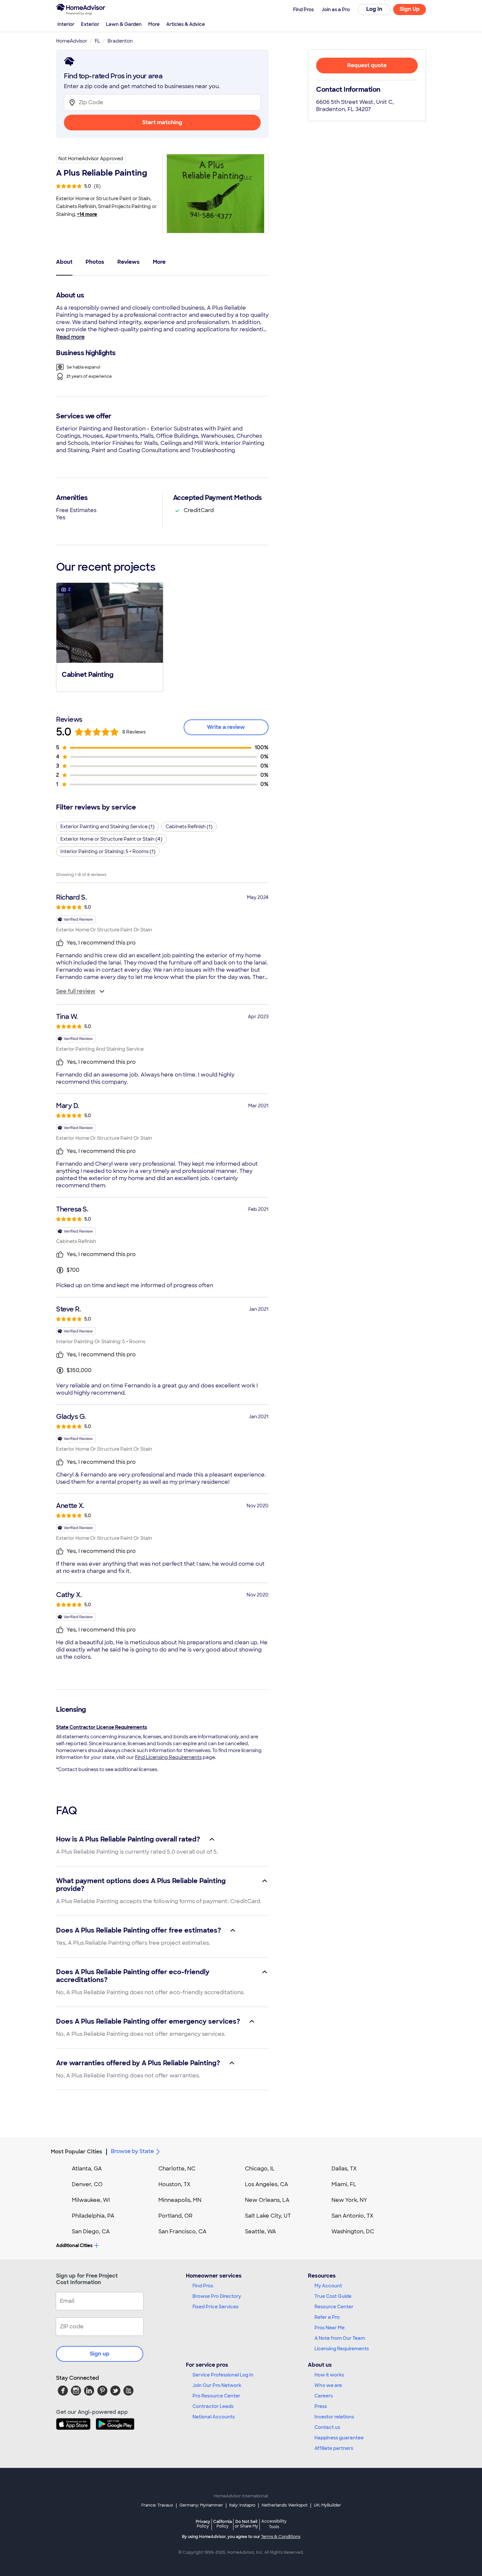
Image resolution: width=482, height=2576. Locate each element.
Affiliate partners (334, 2448)
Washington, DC (353, 2232)
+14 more (87, 214)
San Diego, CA (91, 2232)
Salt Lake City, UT (268, 2216)
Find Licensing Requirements (168, 1757)
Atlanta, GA (87, 2169)
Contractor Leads (213, 2406)
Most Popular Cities (77, 2152)
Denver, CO (87, 2184)
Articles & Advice (186, 24)
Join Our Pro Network (217, 2385)
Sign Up (410, 9)
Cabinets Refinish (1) (189, 827)
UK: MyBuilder (327, 2505)
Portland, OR (175, 2216)
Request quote (367, 65)
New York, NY (349, 2200)
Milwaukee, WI (91, 2200)
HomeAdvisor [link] (72, 41)
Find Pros (203, 2286)
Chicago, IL (260, 2169)
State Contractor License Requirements (101, 1727)
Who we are (328, 2385)
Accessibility (274, 2524)
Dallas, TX (344, 2169)
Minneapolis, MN (180, 2200)
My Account (328, 2286)
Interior (66, 24)
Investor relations (334, 2417)
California (222, 2524)
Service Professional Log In (223, 2375)
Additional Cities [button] (74, 2245)
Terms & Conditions (281, 2537)
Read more (70, 337)
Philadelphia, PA (93, 2216)
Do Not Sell (246, 2524)
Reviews (129, 262)
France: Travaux (157, 2505)
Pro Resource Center (216, 2396)
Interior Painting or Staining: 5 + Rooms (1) (108, 851)
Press (321, 2406)
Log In (374, 9)
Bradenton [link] (120, 41)
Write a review (226, 727)
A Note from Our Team (340, 2338)
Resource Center (334, 2307)
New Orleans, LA (267, 2200)
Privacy (203, 2524)
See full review (76, 991)
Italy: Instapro (242, 2505)
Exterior (90, 24)
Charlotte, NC (177, 2169)
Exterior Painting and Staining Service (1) (107, 827)
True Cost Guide (333, 2296)
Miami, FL (344, 2184)
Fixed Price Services (215, 2307)
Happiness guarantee (339, 2438)
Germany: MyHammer (201, 2505)
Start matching (162, 122)
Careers (324, 2396)
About (64, 262)
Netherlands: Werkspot (285, 2505)
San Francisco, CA (182, 2232)
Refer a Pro (327, 2317)
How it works (329, 2375)
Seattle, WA (261, 2232)
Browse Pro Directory (217, 2296)
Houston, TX (174, 2184)
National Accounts (214, 2417)
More (154, 24)
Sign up (100, 2354)
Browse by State (132, 2151)
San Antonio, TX (352, 2216)
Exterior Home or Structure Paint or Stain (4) (111, 839)
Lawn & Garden (124, 24)
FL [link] (97, 41)
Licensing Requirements (342, 2349)
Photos (95, 262)
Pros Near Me (330, 2328)
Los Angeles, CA (267, 2184)
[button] (110, 637)
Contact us (327, 2427)
